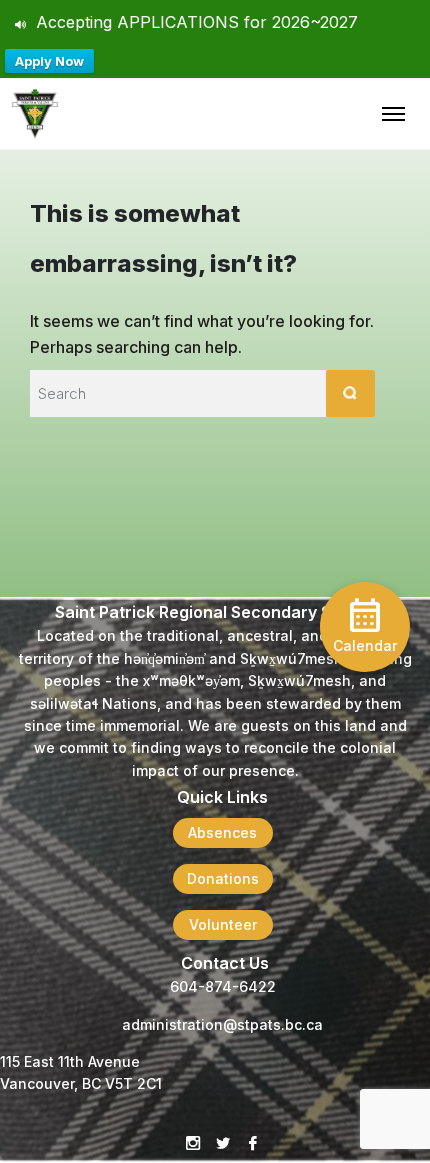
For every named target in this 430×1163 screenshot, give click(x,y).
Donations (223, 878)
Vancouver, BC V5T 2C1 (81, 1083)
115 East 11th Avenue (70, 1061)
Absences (222, 832)
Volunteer (223, 924)
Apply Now (49, 61)
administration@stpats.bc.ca (222, 1024)
